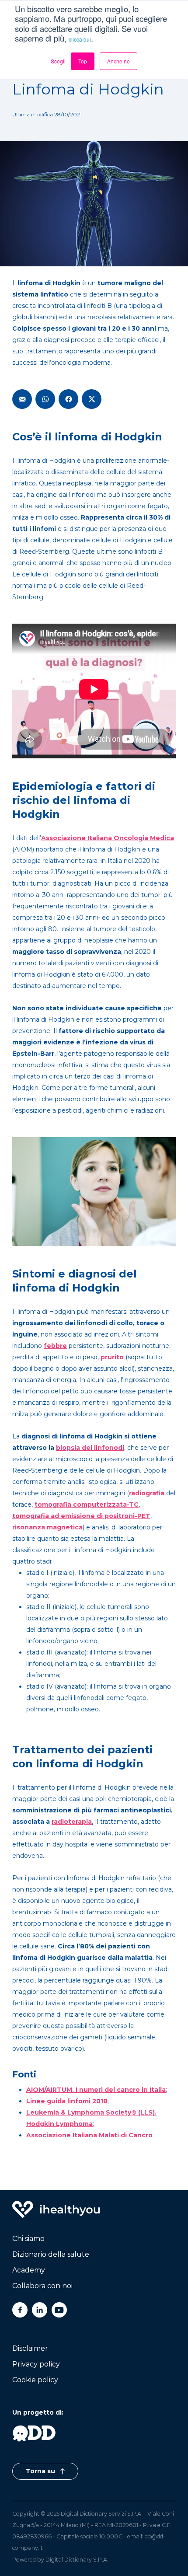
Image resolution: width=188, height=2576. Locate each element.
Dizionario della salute (51, 2254)
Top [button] (83, 61)
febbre (55, 1346)
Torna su (41, 2471)
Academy (29, 2270)
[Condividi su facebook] (68, 399)
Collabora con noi (42, 2286)
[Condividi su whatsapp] (45, 399)
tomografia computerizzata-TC (87, 1504)
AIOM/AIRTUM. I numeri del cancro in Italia (96, 2090)
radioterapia (72, 1822)
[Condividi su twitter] (92, 399)
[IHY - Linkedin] (40, 2310)
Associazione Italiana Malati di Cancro (89, 2135)
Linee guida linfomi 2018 (67, 2101)
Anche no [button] (118, 61)
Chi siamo (28, 2239)
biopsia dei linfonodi (90, 1448)
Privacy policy (36, 2364)
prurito (112, 1357)
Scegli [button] (58, 61)
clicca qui (80, 39)
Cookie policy (35, 2380)
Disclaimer (30, 2348)
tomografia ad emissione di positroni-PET (81, 1516)
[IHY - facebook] (20, 2310)
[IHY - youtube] (59, 2310)
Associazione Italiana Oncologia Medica (108, 838)
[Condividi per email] (22, 399)
